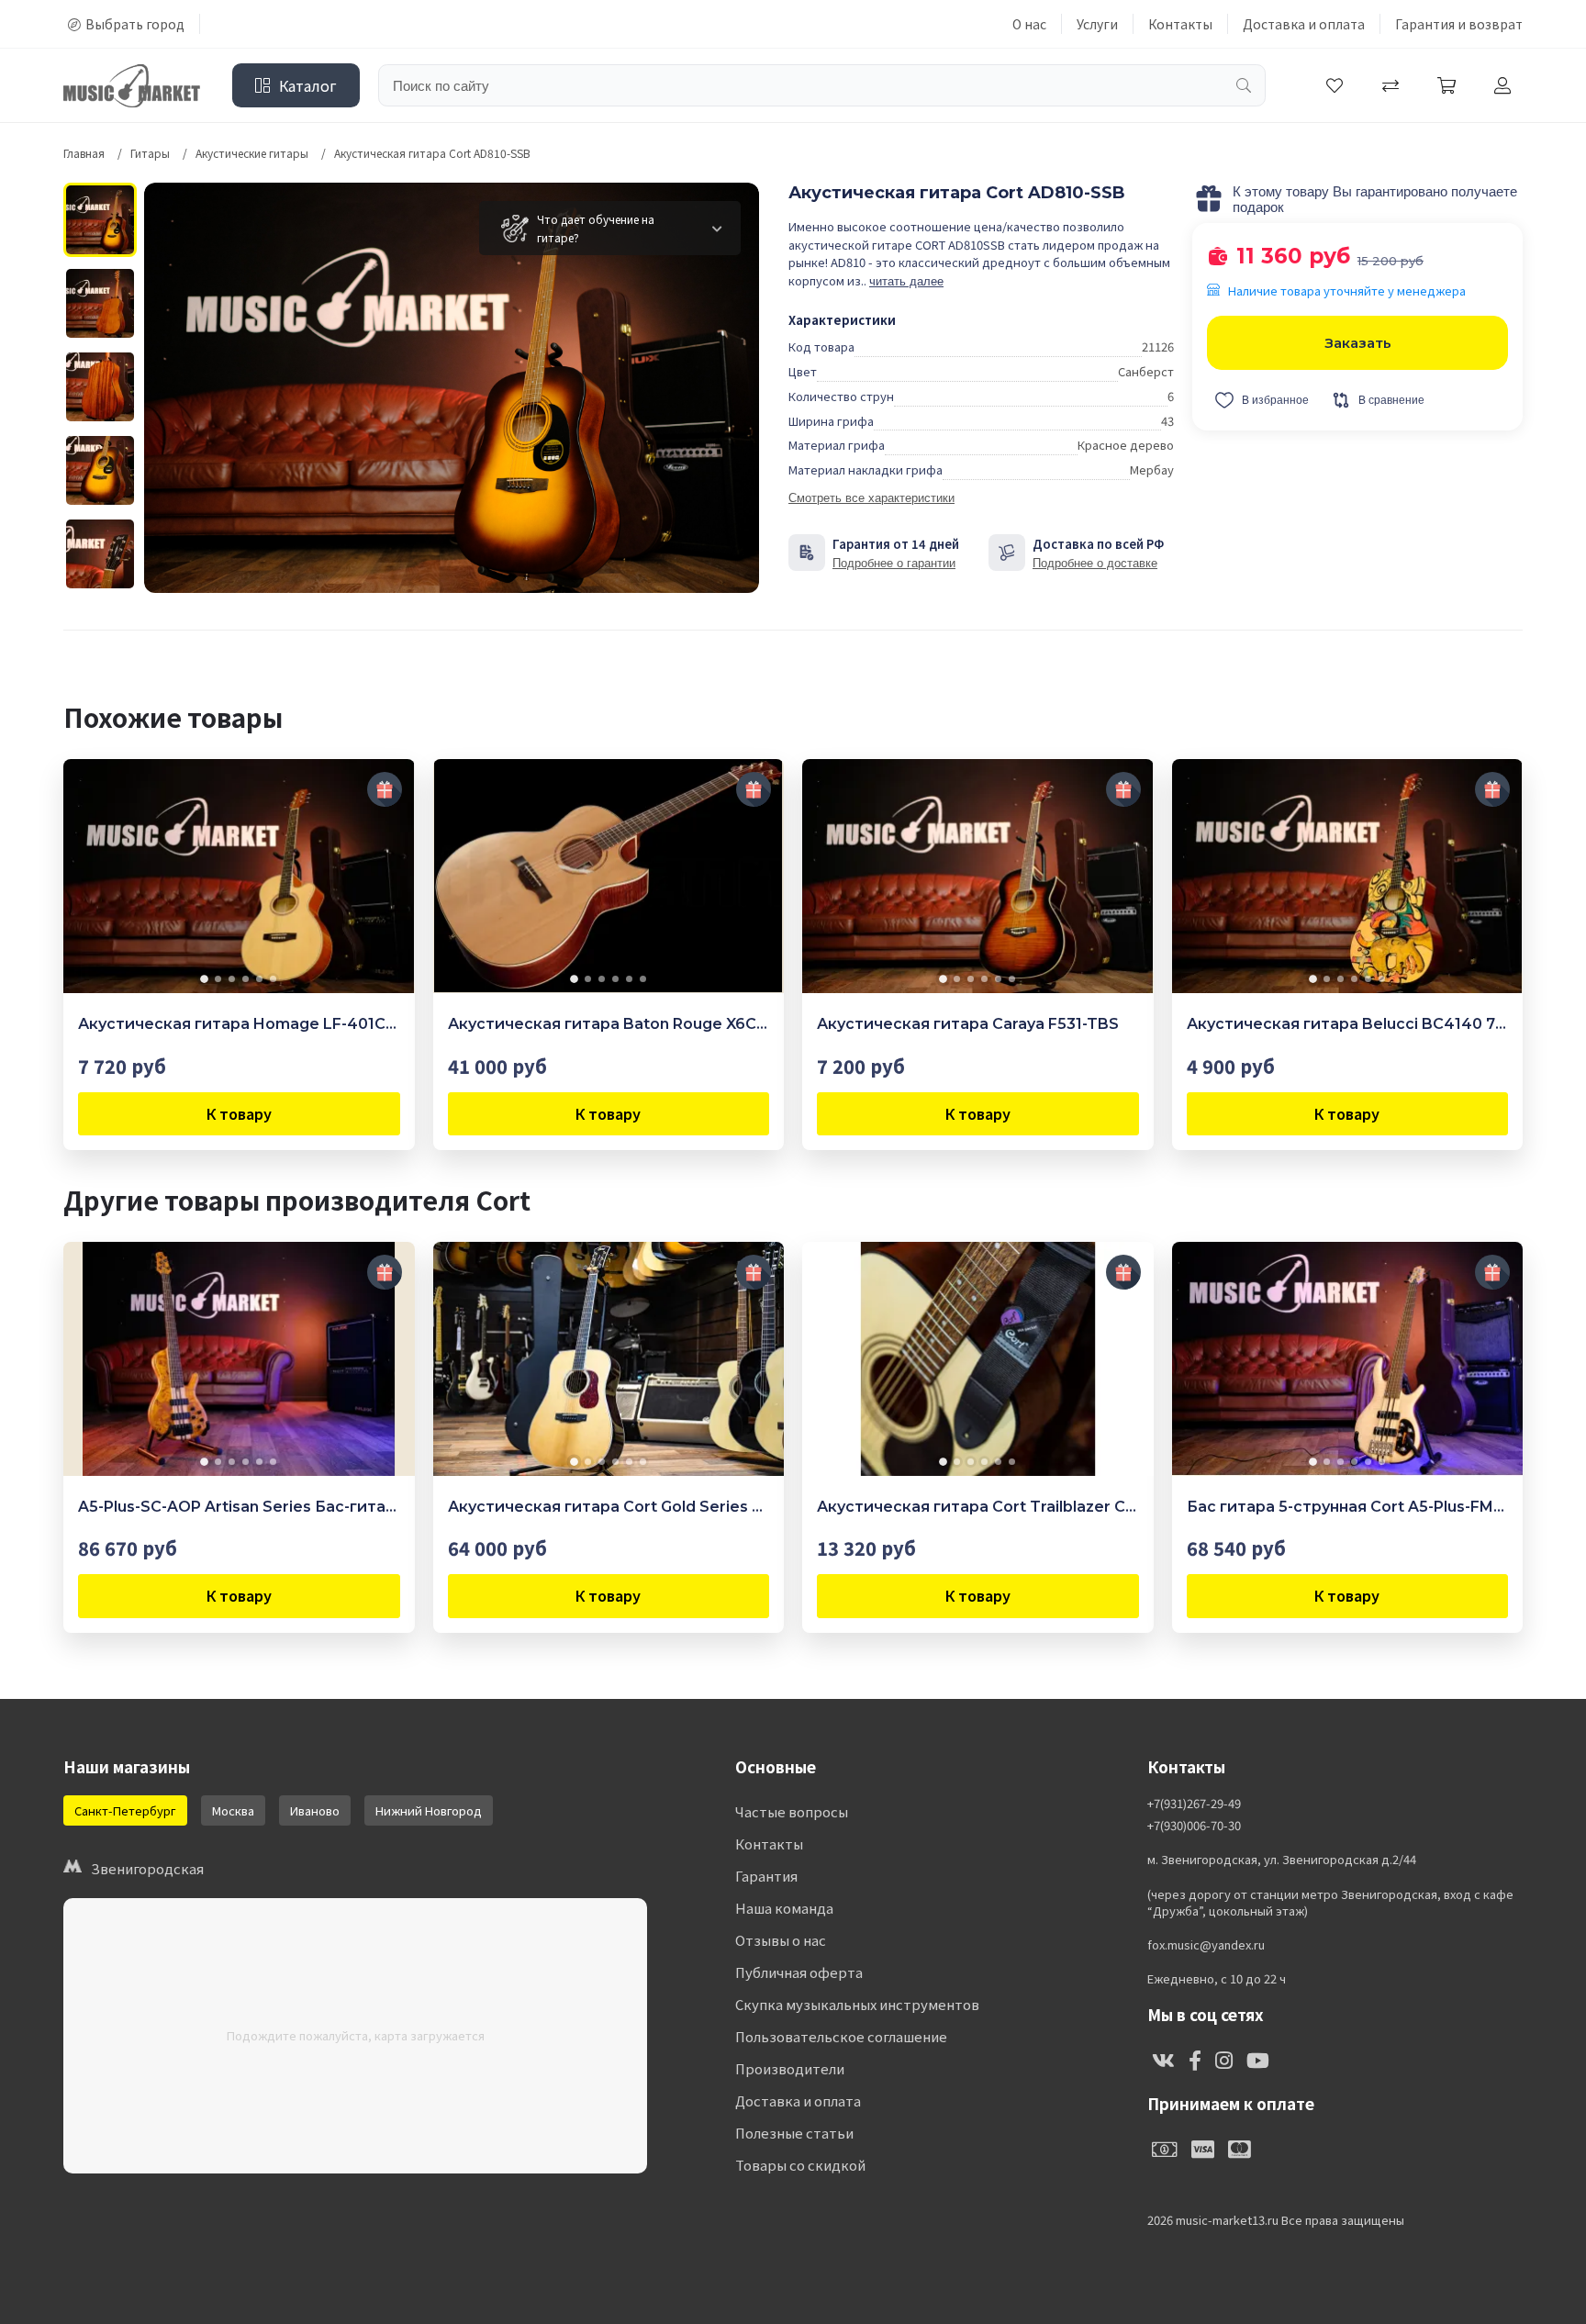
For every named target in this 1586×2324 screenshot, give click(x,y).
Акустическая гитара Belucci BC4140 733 (1348, 1024)
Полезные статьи (794, 2133)
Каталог (308, 85)
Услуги (1097, 24)
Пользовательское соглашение (841, 2036)
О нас (1029, 24)
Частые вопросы (792, 1811)
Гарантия (766, 1876)
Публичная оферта (799, 1972)
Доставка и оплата (1304, 24)
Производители (790, 2068)
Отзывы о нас (781, 1940)
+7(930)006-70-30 (1194, 1826)
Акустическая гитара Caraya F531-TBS (968, 1024)
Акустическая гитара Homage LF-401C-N (239, 1024)
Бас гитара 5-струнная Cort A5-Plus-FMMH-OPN (1348, 1507)
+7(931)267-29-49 (1194, 1804)
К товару (239, 1113)
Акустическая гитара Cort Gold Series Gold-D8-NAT (609, 1507)
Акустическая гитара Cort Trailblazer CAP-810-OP (978, 1507)
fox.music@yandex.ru (1206, 1945)
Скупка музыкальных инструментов (857, 2004)
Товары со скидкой (800, 2165)
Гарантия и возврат (1459, 24)
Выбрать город (135, 24)
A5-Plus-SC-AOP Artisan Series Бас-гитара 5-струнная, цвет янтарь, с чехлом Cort (239, 1507)
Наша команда (784, 1908)
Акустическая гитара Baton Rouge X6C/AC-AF (609, 1024)
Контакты (1180, 24)
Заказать (1358, 343)
